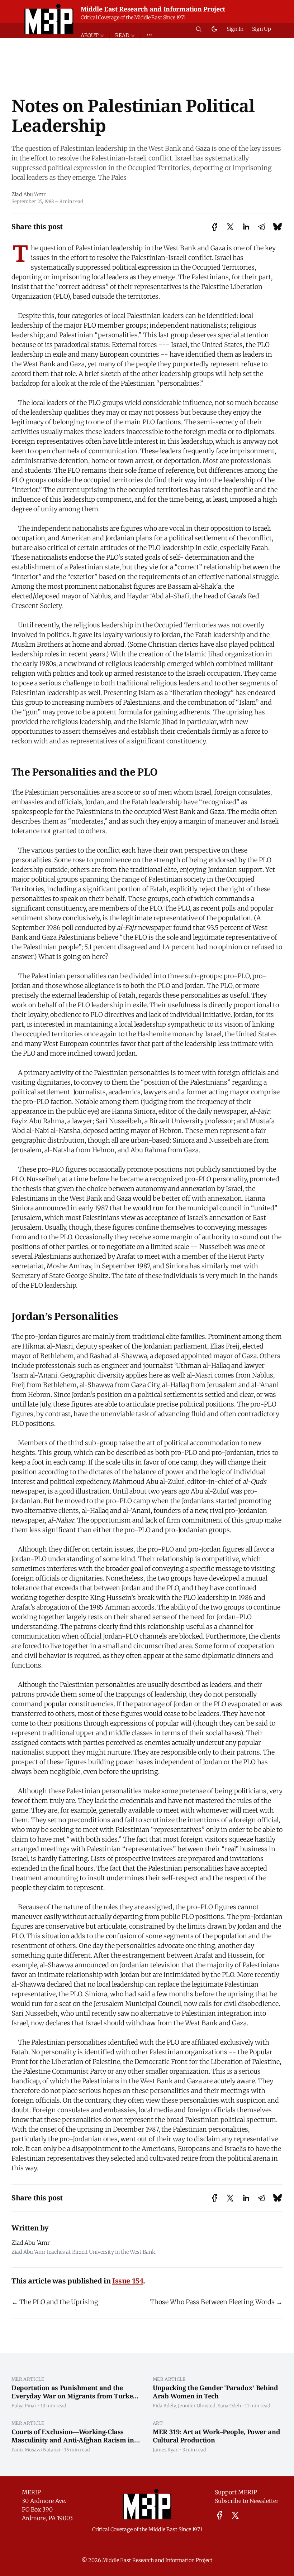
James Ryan (166, 2450)
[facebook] (220, 2515)
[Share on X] (230, 227)
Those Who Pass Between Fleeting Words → (216, 2302)
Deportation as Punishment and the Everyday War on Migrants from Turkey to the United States (74, 2396)
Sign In (235, 29)
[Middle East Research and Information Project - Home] (49, 19)
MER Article (28, 2379)
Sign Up (262, 29)
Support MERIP (236, 2492)
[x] (235, 2515)
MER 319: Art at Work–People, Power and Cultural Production (216, 2436)
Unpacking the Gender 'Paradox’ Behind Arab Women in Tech (215, 2392)
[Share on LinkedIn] (246, 227)
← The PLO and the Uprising (55, 2302)
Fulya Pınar (24, 2406)
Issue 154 (128, 2281)
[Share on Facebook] (215, 227)
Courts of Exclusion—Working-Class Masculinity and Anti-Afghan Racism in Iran (73, 2440)
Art (158, 2423)
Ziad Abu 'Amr (29, 194)
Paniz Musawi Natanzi (36, 2450)
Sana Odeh (229, 2406)
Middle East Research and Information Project (153, 9)
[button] (95, 36)
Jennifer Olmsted (197, 2406)
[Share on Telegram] (262, 227)
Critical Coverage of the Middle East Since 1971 (133, 18)
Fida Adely (164, 2406)
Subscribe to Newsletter (247, 2501)
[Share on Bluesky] (278, 227)
